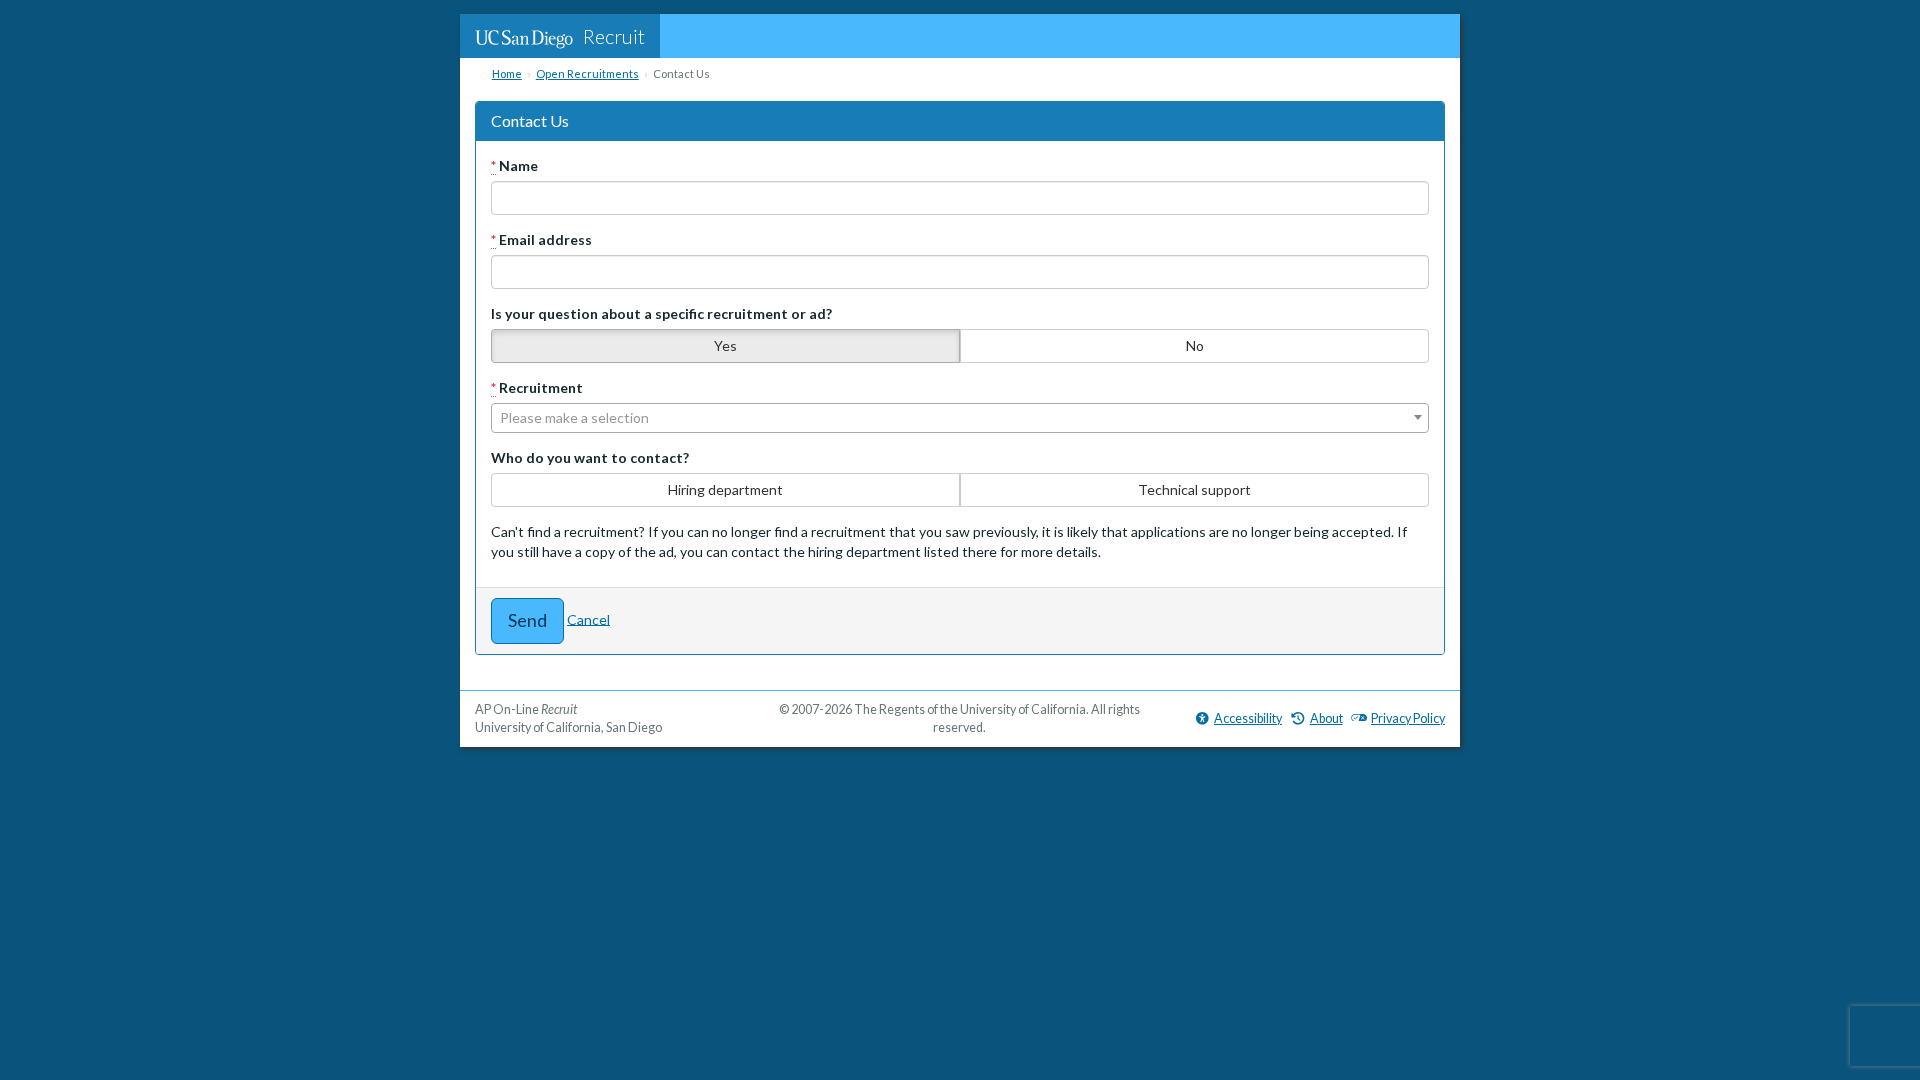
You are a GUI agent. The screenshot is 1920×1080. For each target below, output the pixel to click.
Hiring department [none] (725, 489)
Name (514, 165)
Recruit (614, 36)
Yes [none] (725, 345)
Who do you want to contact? (590, 457)
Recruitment (537, 387)
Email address (541, 239)
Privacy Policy (1408, 718)
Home (507, 73)
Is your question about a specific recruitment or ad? (661, 313)
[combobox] (960, 418)
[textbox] (960, 418)
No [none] (1195, 345)
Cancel (588, 618)
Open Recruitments (587, 73)
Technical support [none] (1194, 489)
